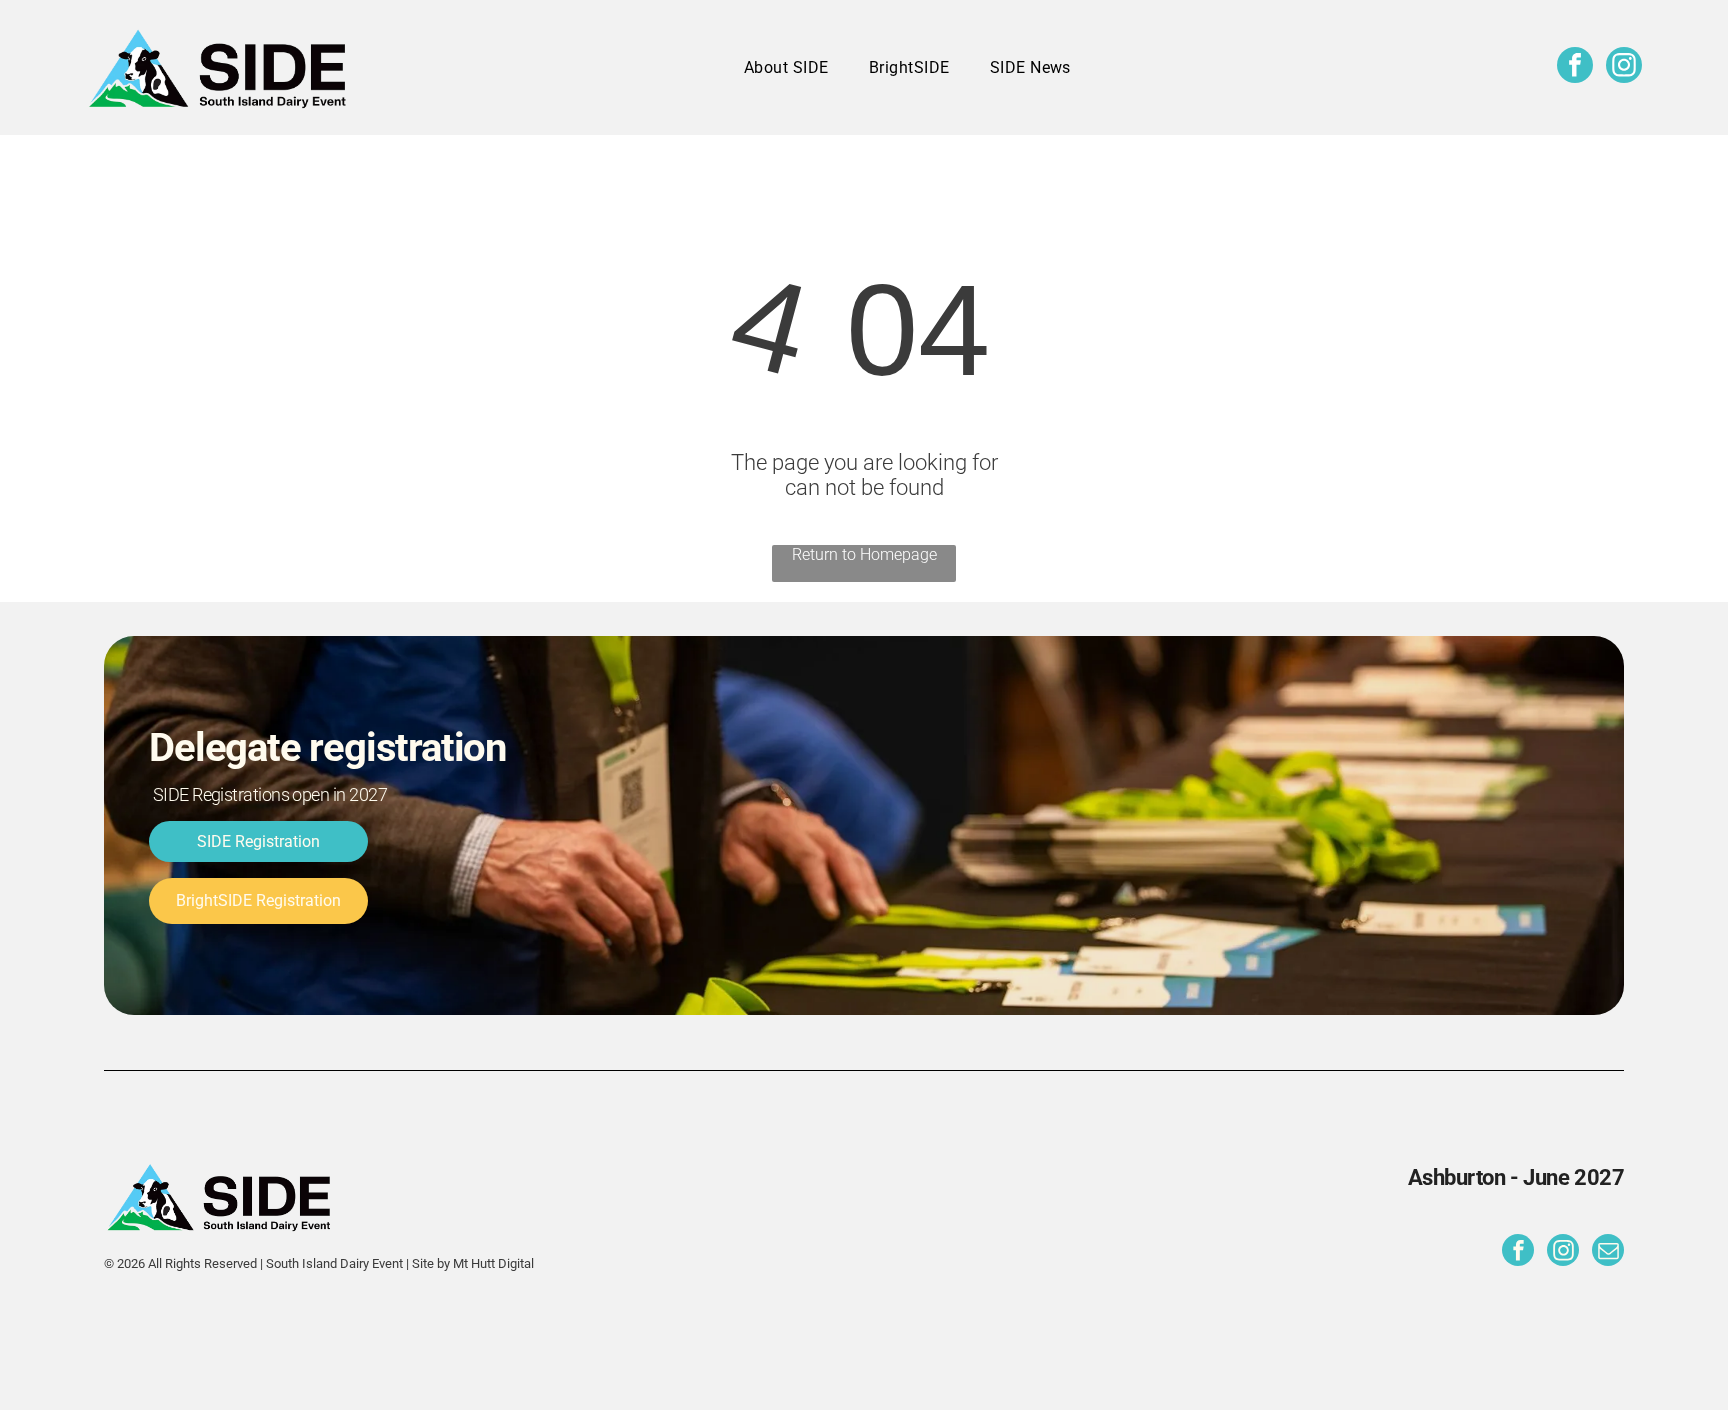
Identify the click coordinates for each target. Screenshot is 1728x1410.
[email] (1608, 1252)
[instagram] (1624, 67)
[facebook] (1575, 67)
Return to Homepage (864, 554)
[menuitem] (786, 67)
